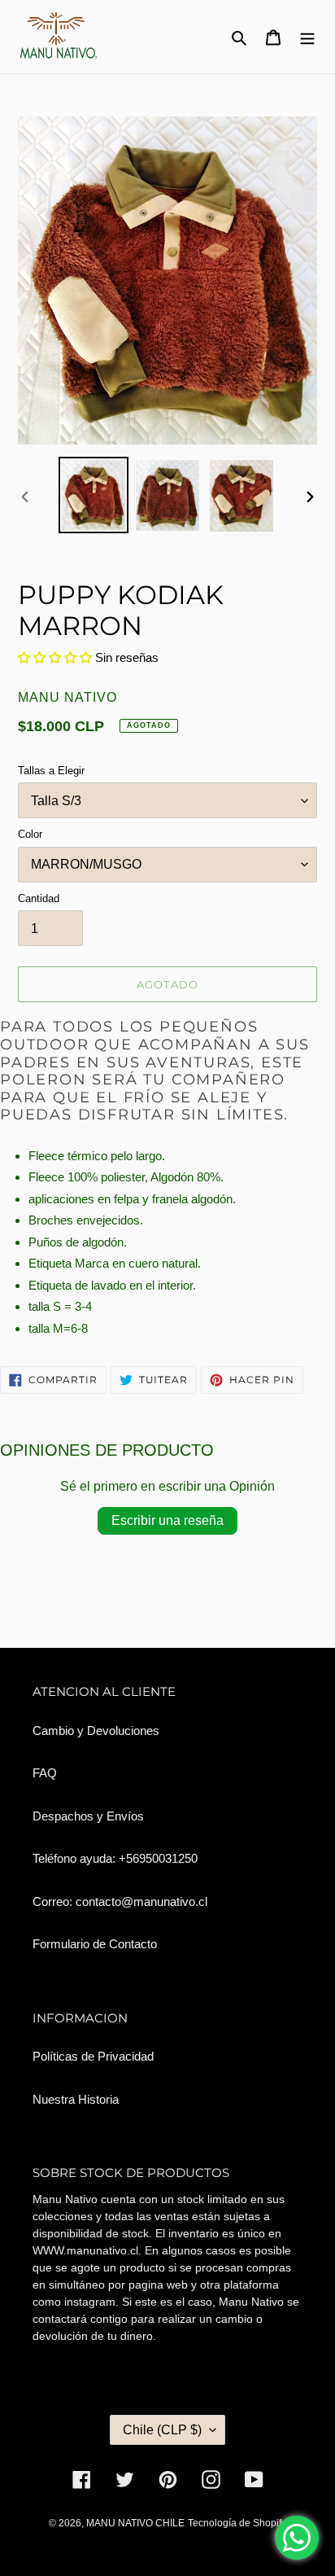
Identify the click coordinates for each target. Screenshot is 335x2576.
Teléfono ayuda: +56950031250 (115, 1858)
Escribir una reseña (167, 1520)
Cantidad (39, 898)
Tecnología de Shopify (237, 2523)
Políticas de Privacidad (93, 2056)
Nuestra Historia (76, 2099)
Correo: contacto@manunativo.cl (120, 1901)
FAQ (45, 1773)
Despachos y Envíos (88, 1816)
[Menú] (307, 37)
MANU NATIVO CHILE (135, 2523)
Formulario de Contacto (95, 1944)
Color (30, 834)
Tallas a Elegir (51, 771)
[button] (57, 657)
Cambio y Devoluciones (96, 1730)
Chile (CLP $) (162, 2430)
